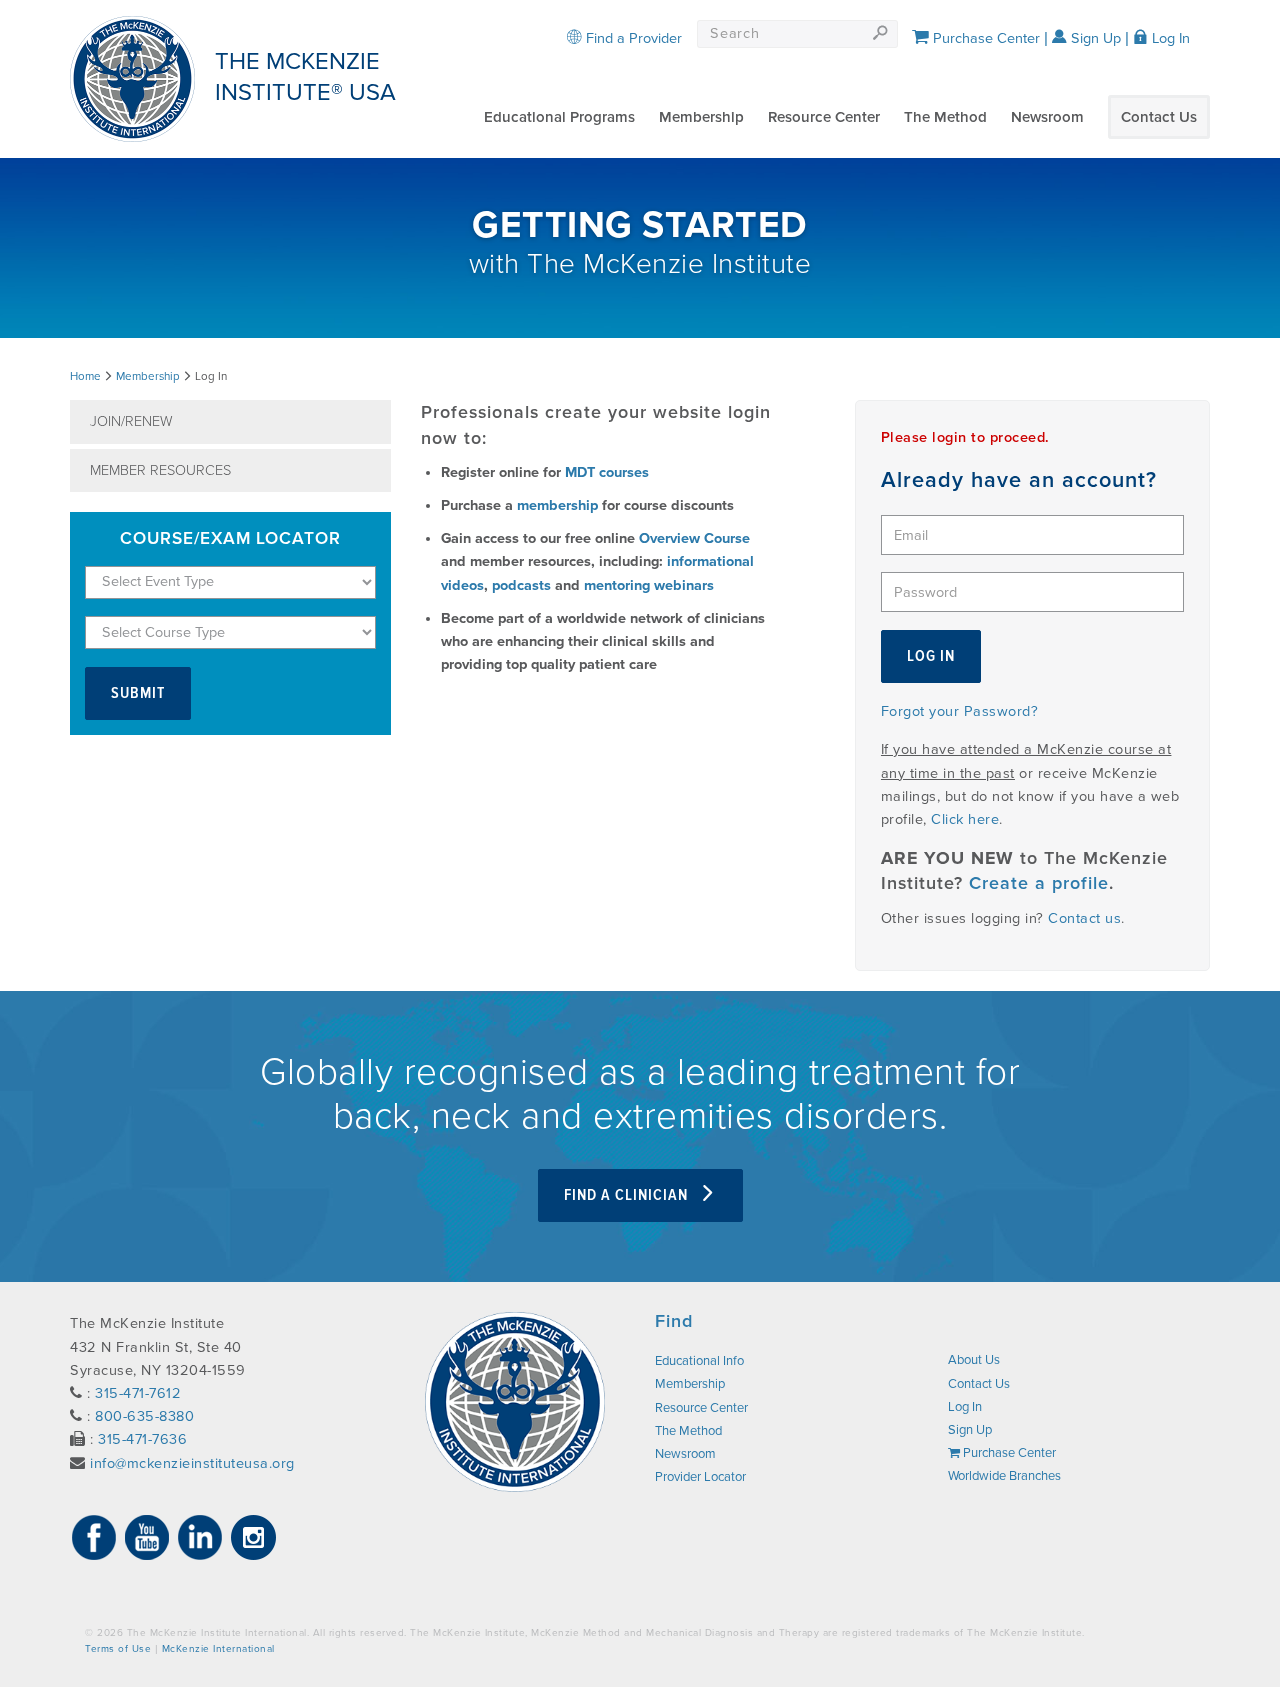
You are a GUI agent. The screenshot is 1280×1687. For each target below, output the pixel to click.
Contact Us (1159, 117)
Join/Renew (131, 421)
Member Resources (160, 470)
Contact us (1084, 918)
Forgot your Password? (960, 711)
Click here (965, 819)
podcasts (521, 585)
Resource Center (824, 117)
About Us (974, 1360)
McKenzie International (218, 1649)
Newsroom (1047, 117)
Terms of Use (118, 1649)
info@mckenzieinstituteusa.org (192, 1463)
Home (85, 376)
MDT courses (607, 472)
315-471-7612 (138, 1393)
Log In (1169, 38)
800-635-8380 (144, 1416)
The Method (945, 117)
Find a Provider (632, 38)
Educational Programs (559, 117)
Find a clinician (628, 1195)
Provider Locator (700, 1477)
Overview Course (694, 538)
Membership (701, 117)
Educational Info (699, 1361)
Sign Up (1094, 38)
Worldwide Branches (1004, 1476)
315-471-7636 (142, 1439)
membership (557, 505)
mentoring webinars (649, 585)
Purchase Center (984, 38)
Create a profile (1039, 883)
